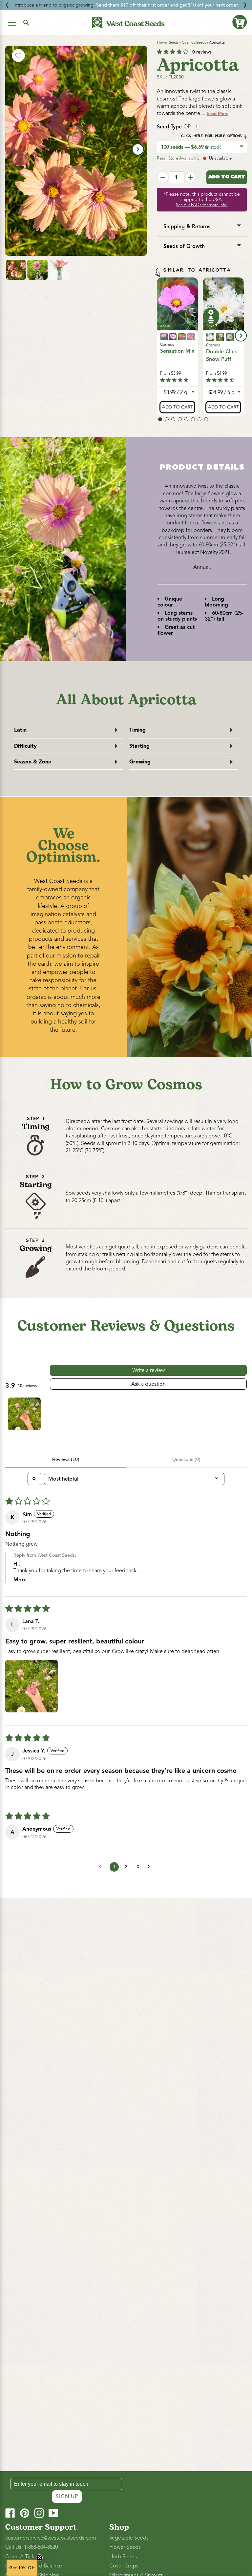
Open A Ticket (22, 2557)
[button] (240, 22)
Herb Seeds (123, 2557)
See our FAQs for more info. (202, 205)
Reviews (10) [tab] (66, 1459)
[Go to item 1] (24, 1414)
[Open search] (34, 1479)
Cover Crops (124, 2566)
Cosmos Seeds (194, 42)
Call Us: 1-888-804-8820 (31, 2547)
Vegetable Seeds (129, 2538)
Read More (218, 114)
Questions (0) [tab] (186, 1459)
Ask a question (148, 1384)
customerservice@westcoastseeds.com (51, 2538)
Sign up (67, 2497)
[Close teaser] (39, 2558)
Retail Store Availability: (179, 158)
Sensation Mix (177, 351)
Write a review (148, 1370)
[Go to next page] (150, 1867)
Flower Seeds (168, 42)
